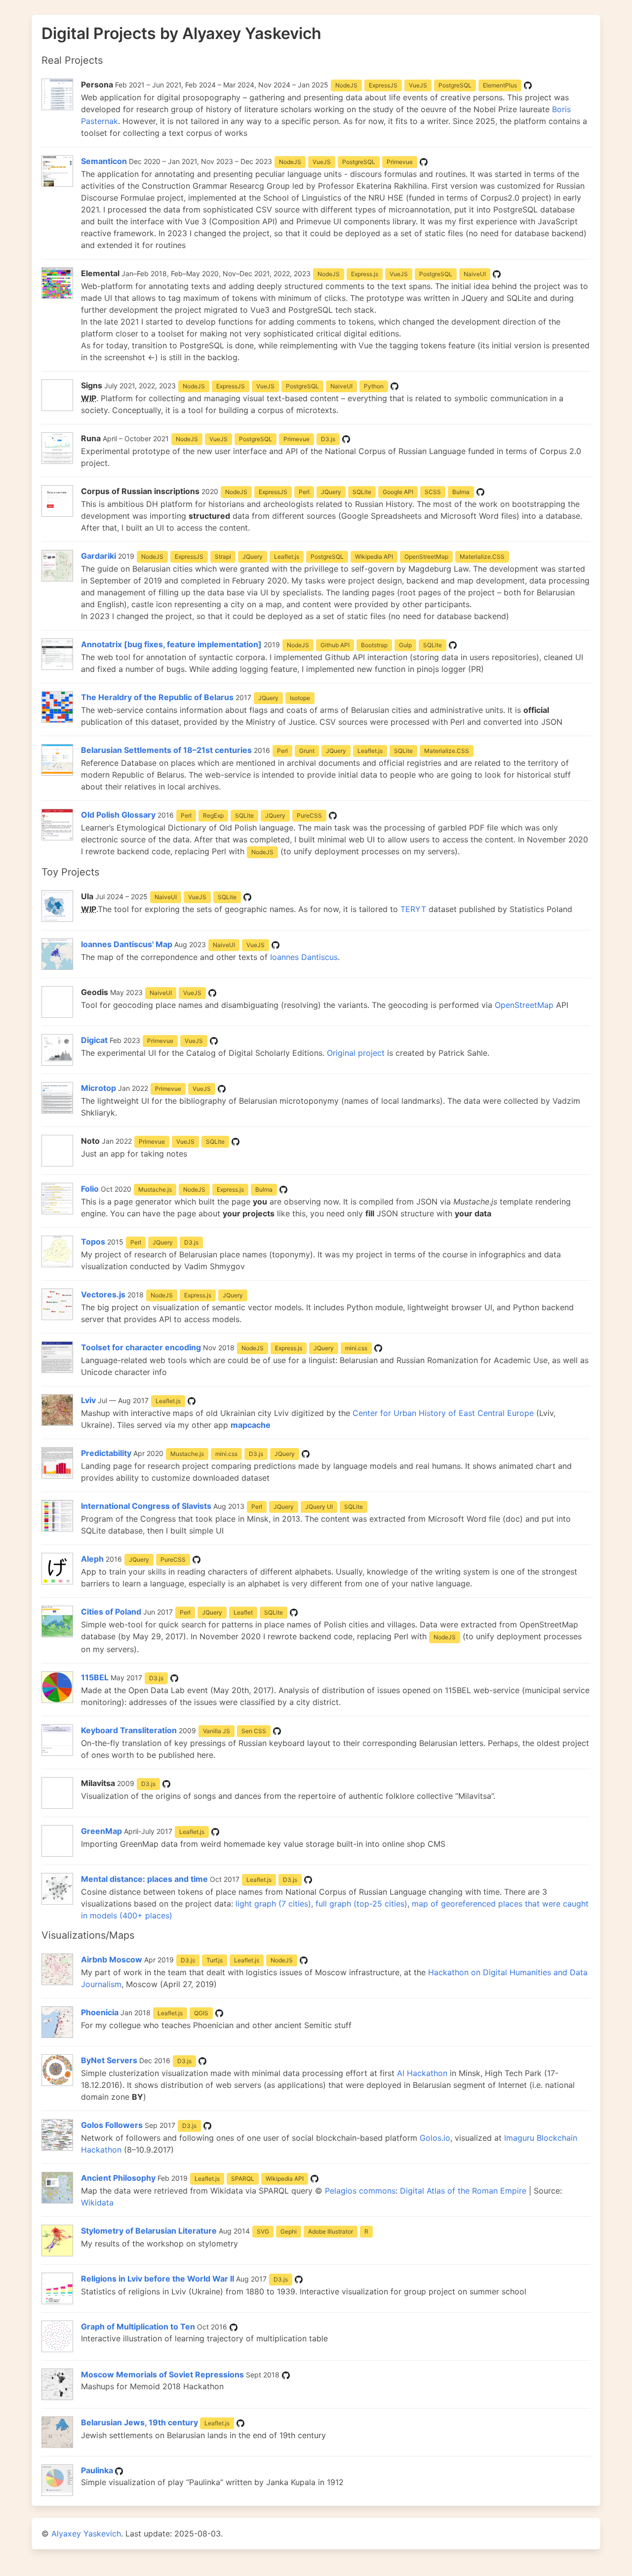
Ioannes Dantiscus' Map (127, 944)
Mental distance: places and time (144, 1879)
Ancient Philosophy (119, 2178)
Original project (356, 1053)
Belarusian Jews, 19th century (139, 2422)
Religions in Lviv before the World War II (158, 2279)
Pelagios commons (360, 2191)
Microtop (99, 1088)
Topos (93, 1242)
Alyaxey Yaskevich (86, 2534)
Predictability (106, 1453)
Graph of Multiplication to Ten (138, 2327)
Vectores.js (103, 1294)
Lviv (88, 1400)
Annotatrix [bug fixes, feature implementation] (171, 644)
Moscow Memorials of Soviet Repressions (162, 2374)
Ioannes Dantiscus (304, 957)
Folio (90, 1189)
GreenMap (101, 1831)
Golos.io (435, 2138)
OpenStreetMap (524, 1005)
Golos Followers (112, 2125)
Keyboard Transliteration (129, 1730)
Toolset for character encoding (141, 1347)
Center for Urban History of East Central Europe (443, 1413)
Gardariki (99, 556)
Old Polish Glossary (118, 815)
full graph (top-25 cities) (361, 1904)
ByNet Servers (109, 2060)
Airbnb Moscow (112, 1959)
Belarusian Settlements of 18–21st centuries (166, 750)
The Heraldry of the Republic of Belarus (157, 697)
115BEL (95, 1677)
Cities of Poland (111, 1612)
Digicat (94, 1040)
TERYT (413, 909)
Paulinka (97, 2470)
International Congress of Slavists (146, 1506)
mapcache (251, 1425)
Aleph (92, 1559)
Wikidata (97, 2202)
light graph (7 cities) (273, 1904)
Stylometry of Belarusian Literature (149, 2231)
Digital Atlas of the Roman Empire (463, 2191)
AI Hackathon (422, 2073)
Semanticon (104, 161)
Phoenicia (100, 2012)
